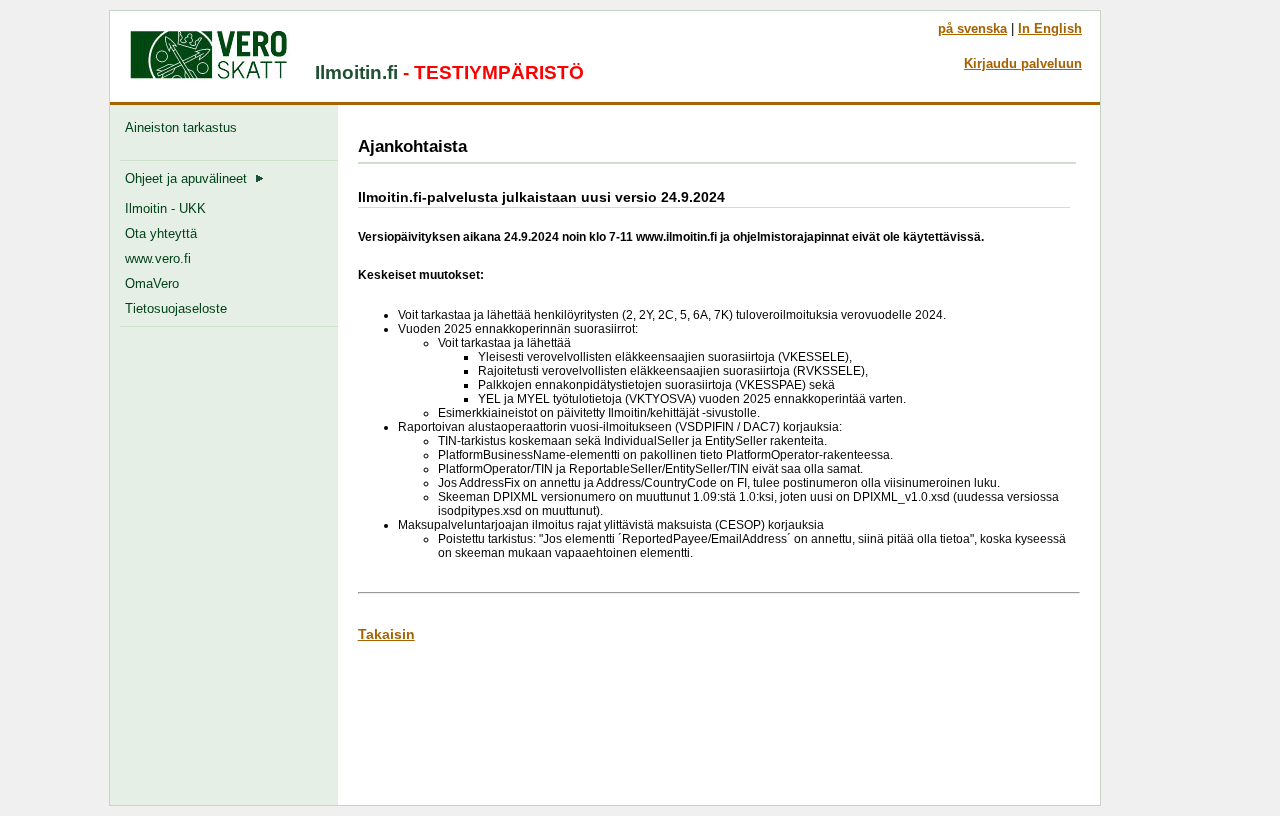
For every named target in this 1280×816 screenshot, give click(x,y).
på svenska (972, 28)
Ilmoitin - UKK (165, 208)
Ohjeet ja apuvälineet (190, 178)
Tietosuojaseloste (176, 308)
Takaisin (386, 634)
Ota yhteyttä (161, 233)
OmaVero (152, 283)
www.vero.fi (158, 258)
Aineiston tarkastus (185, 127)
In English (1050, 28)
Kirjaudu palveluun (1023, 63)
